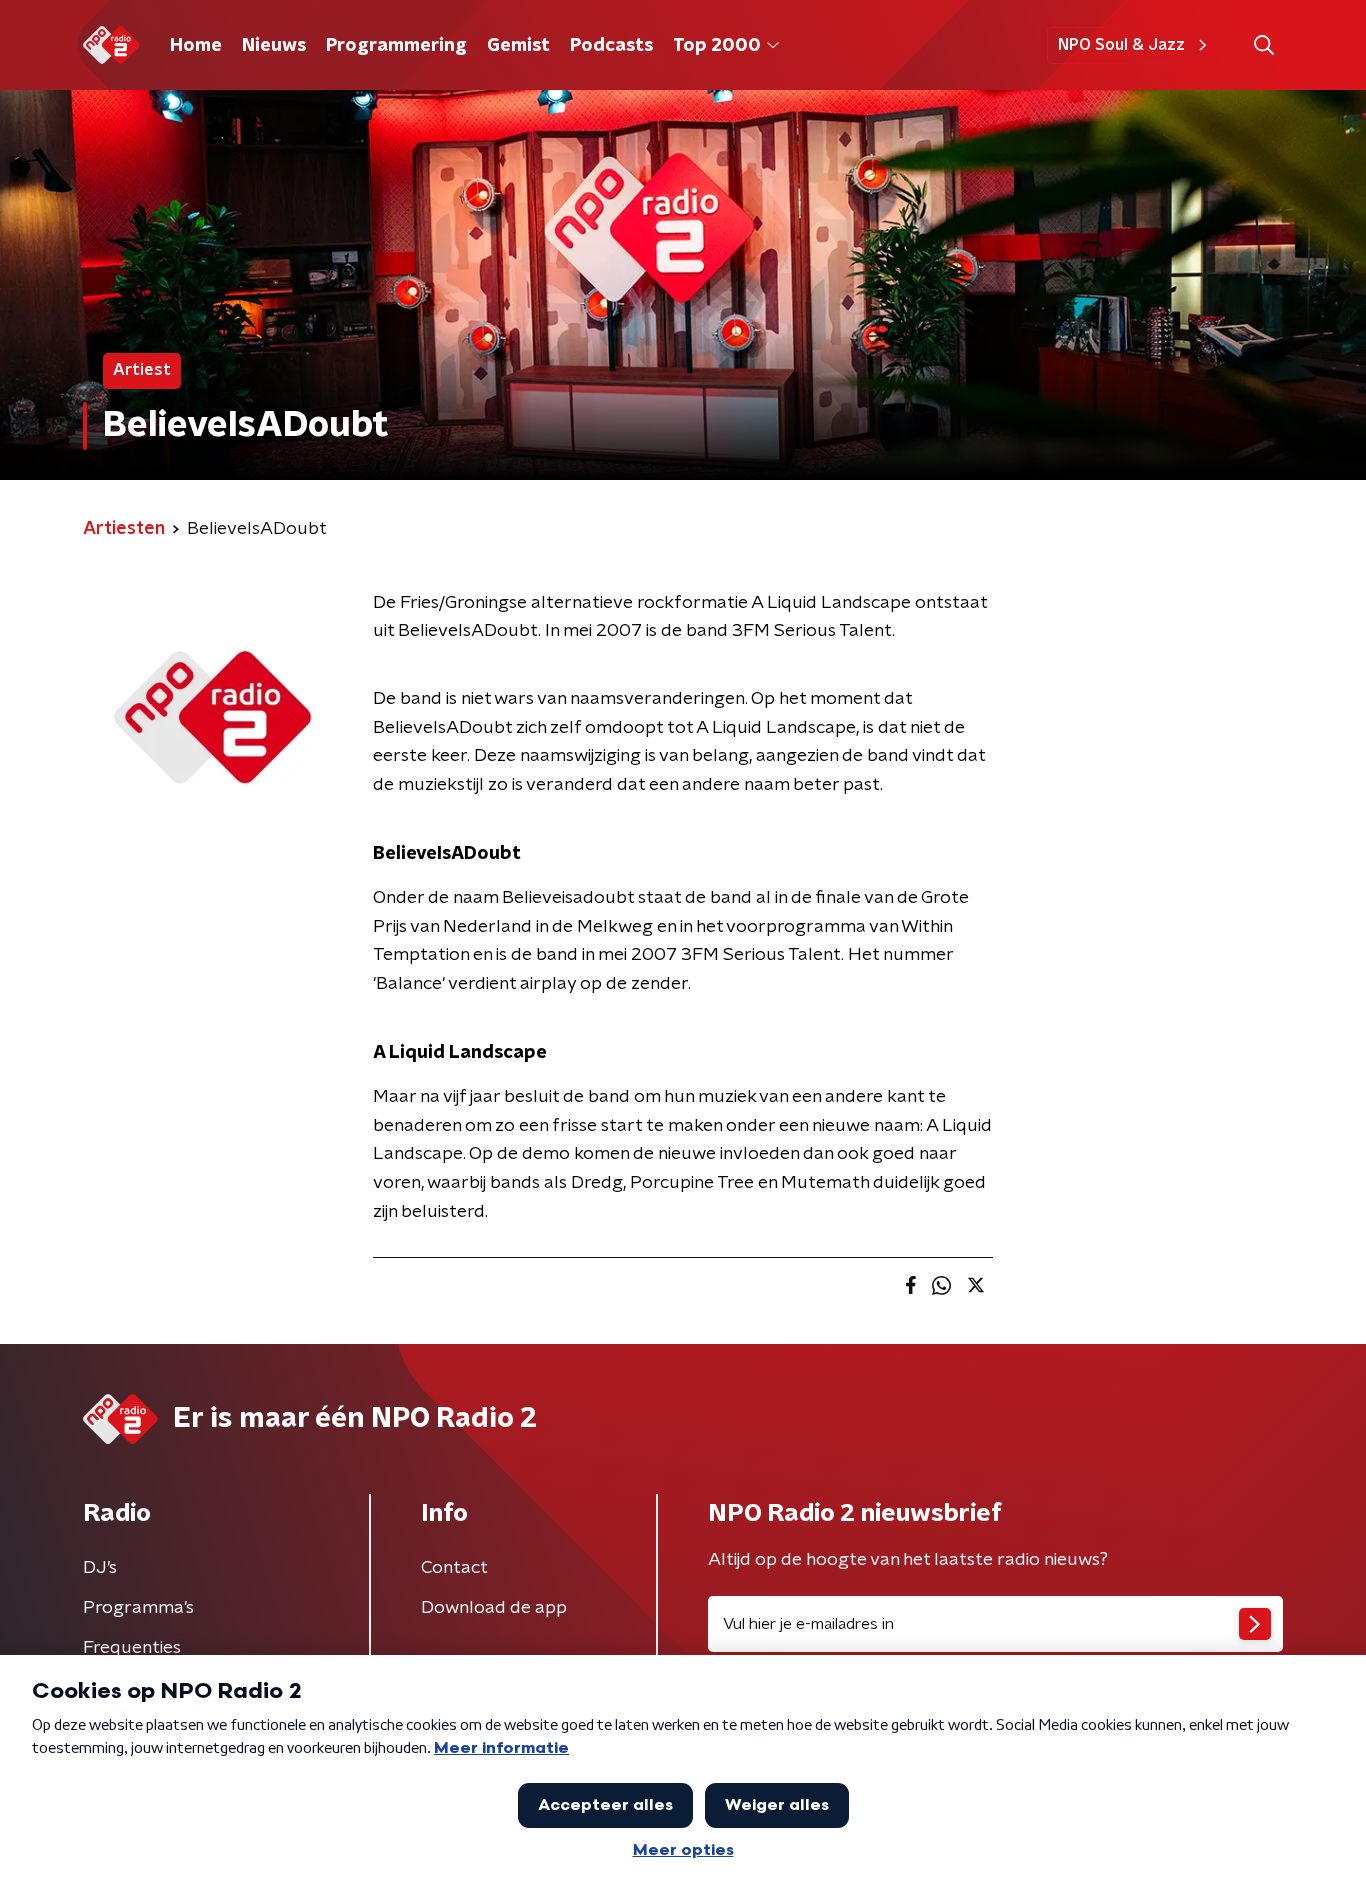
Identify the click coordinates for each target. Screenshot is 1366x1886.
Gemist (518, 46)
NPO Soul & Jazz (1121, 45)
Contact (454, 1568)
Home (196, 46)
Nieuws (274, 46)
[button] (1263, 45)
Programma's (138, 1608)
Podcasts (611, 46)
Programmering (396, 46)
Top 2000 (717, 46)
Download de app (494, 1608)
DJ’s (100, 1568)
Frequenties (132, 1648)
